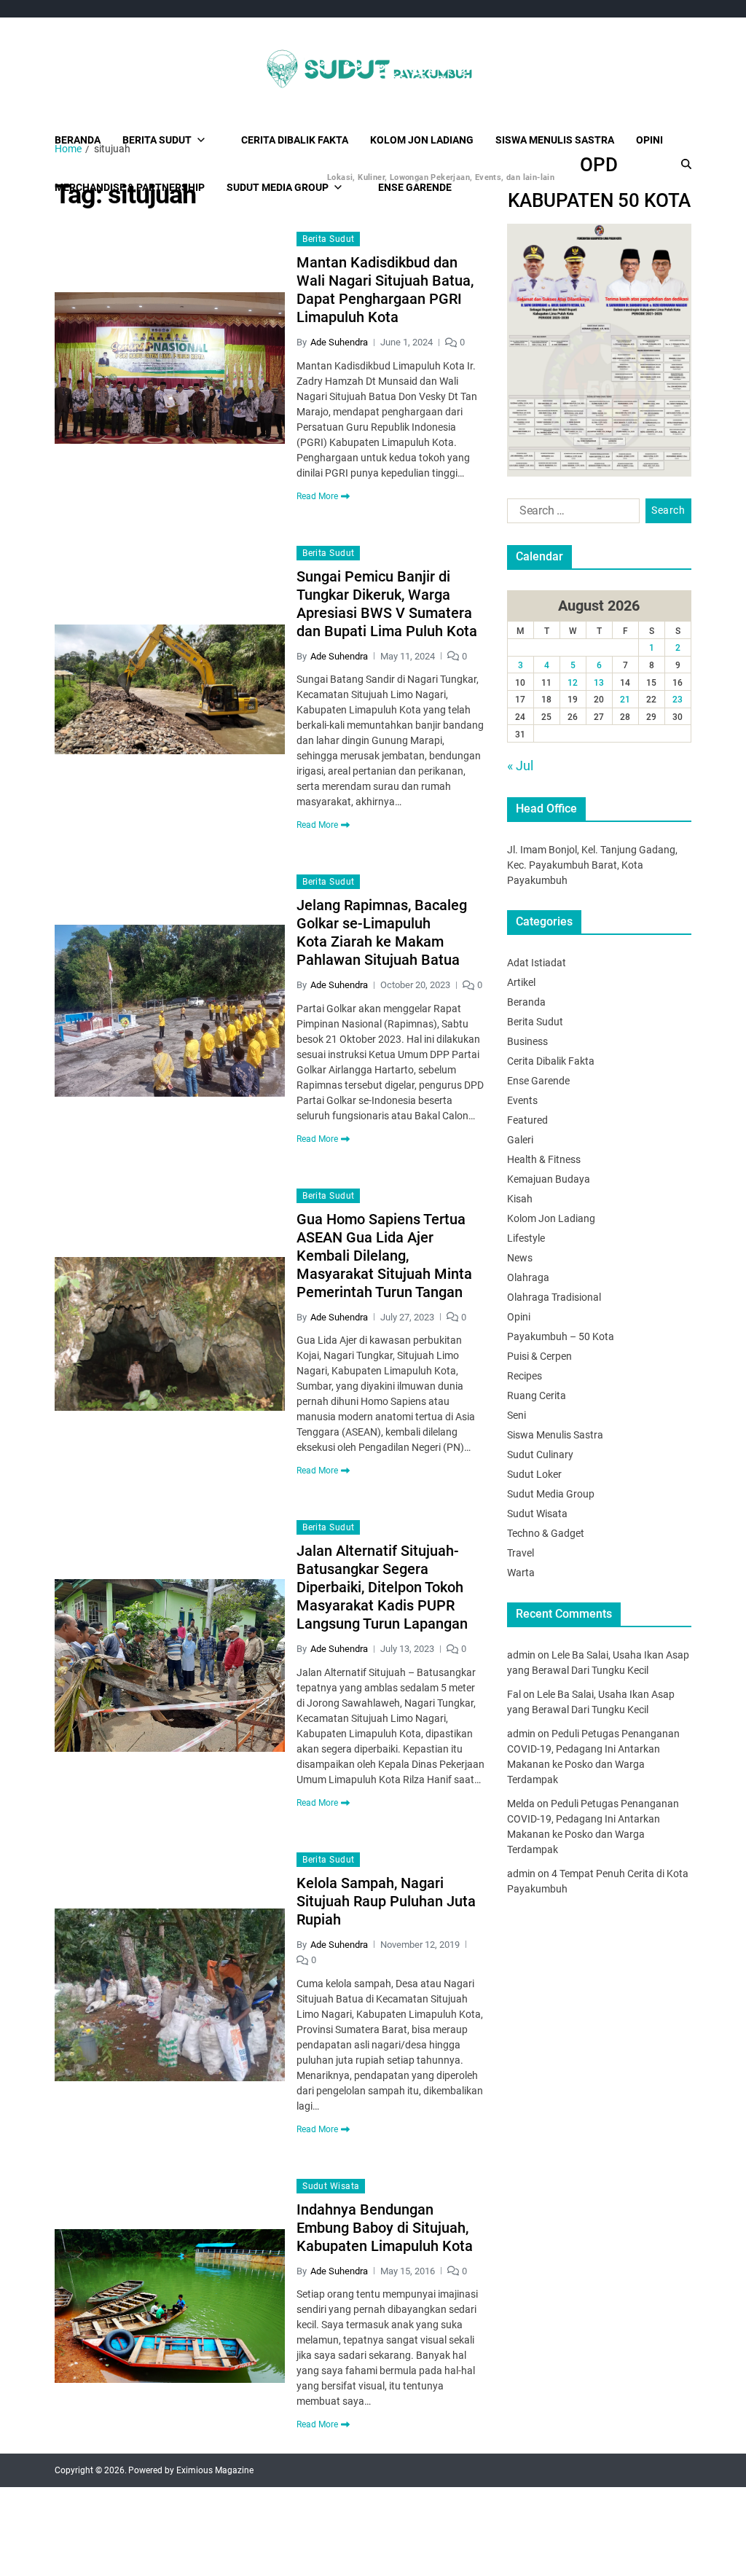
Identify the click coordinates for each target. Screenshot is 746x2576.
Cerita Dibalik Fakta (295, 140)
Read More (317, 496)
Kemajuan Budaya (549, 1179)
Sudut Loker (534, 1474)
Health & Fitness (544, 1159)
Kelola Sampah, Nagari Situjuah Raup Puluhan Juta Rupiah (386, 1901)
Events (522, 1100)
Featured (527, 1120)
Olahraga (528, 1277)
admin (521, 1655)
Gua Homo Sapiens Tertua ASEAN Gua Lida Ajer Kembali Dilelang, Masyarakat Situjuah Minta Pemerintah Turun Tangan (384, 1256)
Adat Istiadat (537, 963)
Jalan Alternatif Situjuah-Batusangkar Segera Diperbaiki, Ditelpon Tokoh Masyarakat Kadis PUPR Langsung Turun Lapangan (382, 1587)
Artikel (521, 982)
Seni (517, 1415)
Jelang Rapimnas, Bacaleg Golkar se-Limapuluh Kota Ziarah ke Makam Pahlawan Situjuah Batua (382, 932)
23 (678, 700)
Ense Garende (538, 1081)
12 (573, 683)
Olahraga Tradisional (554, 1297)
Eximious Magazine (215, 2470)
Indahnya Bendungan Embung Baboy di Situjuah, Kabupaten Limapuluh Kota (385, 2228)
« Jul (520, 766)
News (520, 1258)
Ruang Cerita (537, 1395)
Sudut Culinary (540, 1455)
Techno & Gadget (546, 1533)
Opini (649, 140)
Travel (521, 1553)
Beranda (78, 140)
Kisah (520, 1199)
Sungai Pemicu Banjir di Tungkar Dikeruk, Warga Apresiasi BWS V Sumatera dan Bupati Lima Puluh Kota (387, 604)
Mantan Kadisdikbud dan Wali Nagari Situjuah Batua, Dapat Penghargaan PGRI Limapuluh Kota (385, 290)
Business (527, 1041)
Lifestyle (526, 1238)
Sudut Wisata (331, 2186)
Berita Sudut (157, 140)
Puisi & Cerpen (539, 1356)
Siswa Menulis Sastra (555, 140)
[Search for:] (570, 514)
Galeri (520, 1140)
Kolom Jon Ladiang (422, 140)
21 (625, 700)
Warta (521, 1573)
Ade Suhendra (339, 342)
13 (599, 683)
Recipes (525, 1376)
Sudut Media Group (551, 1494)
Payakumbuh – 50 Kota (561, 1336)
